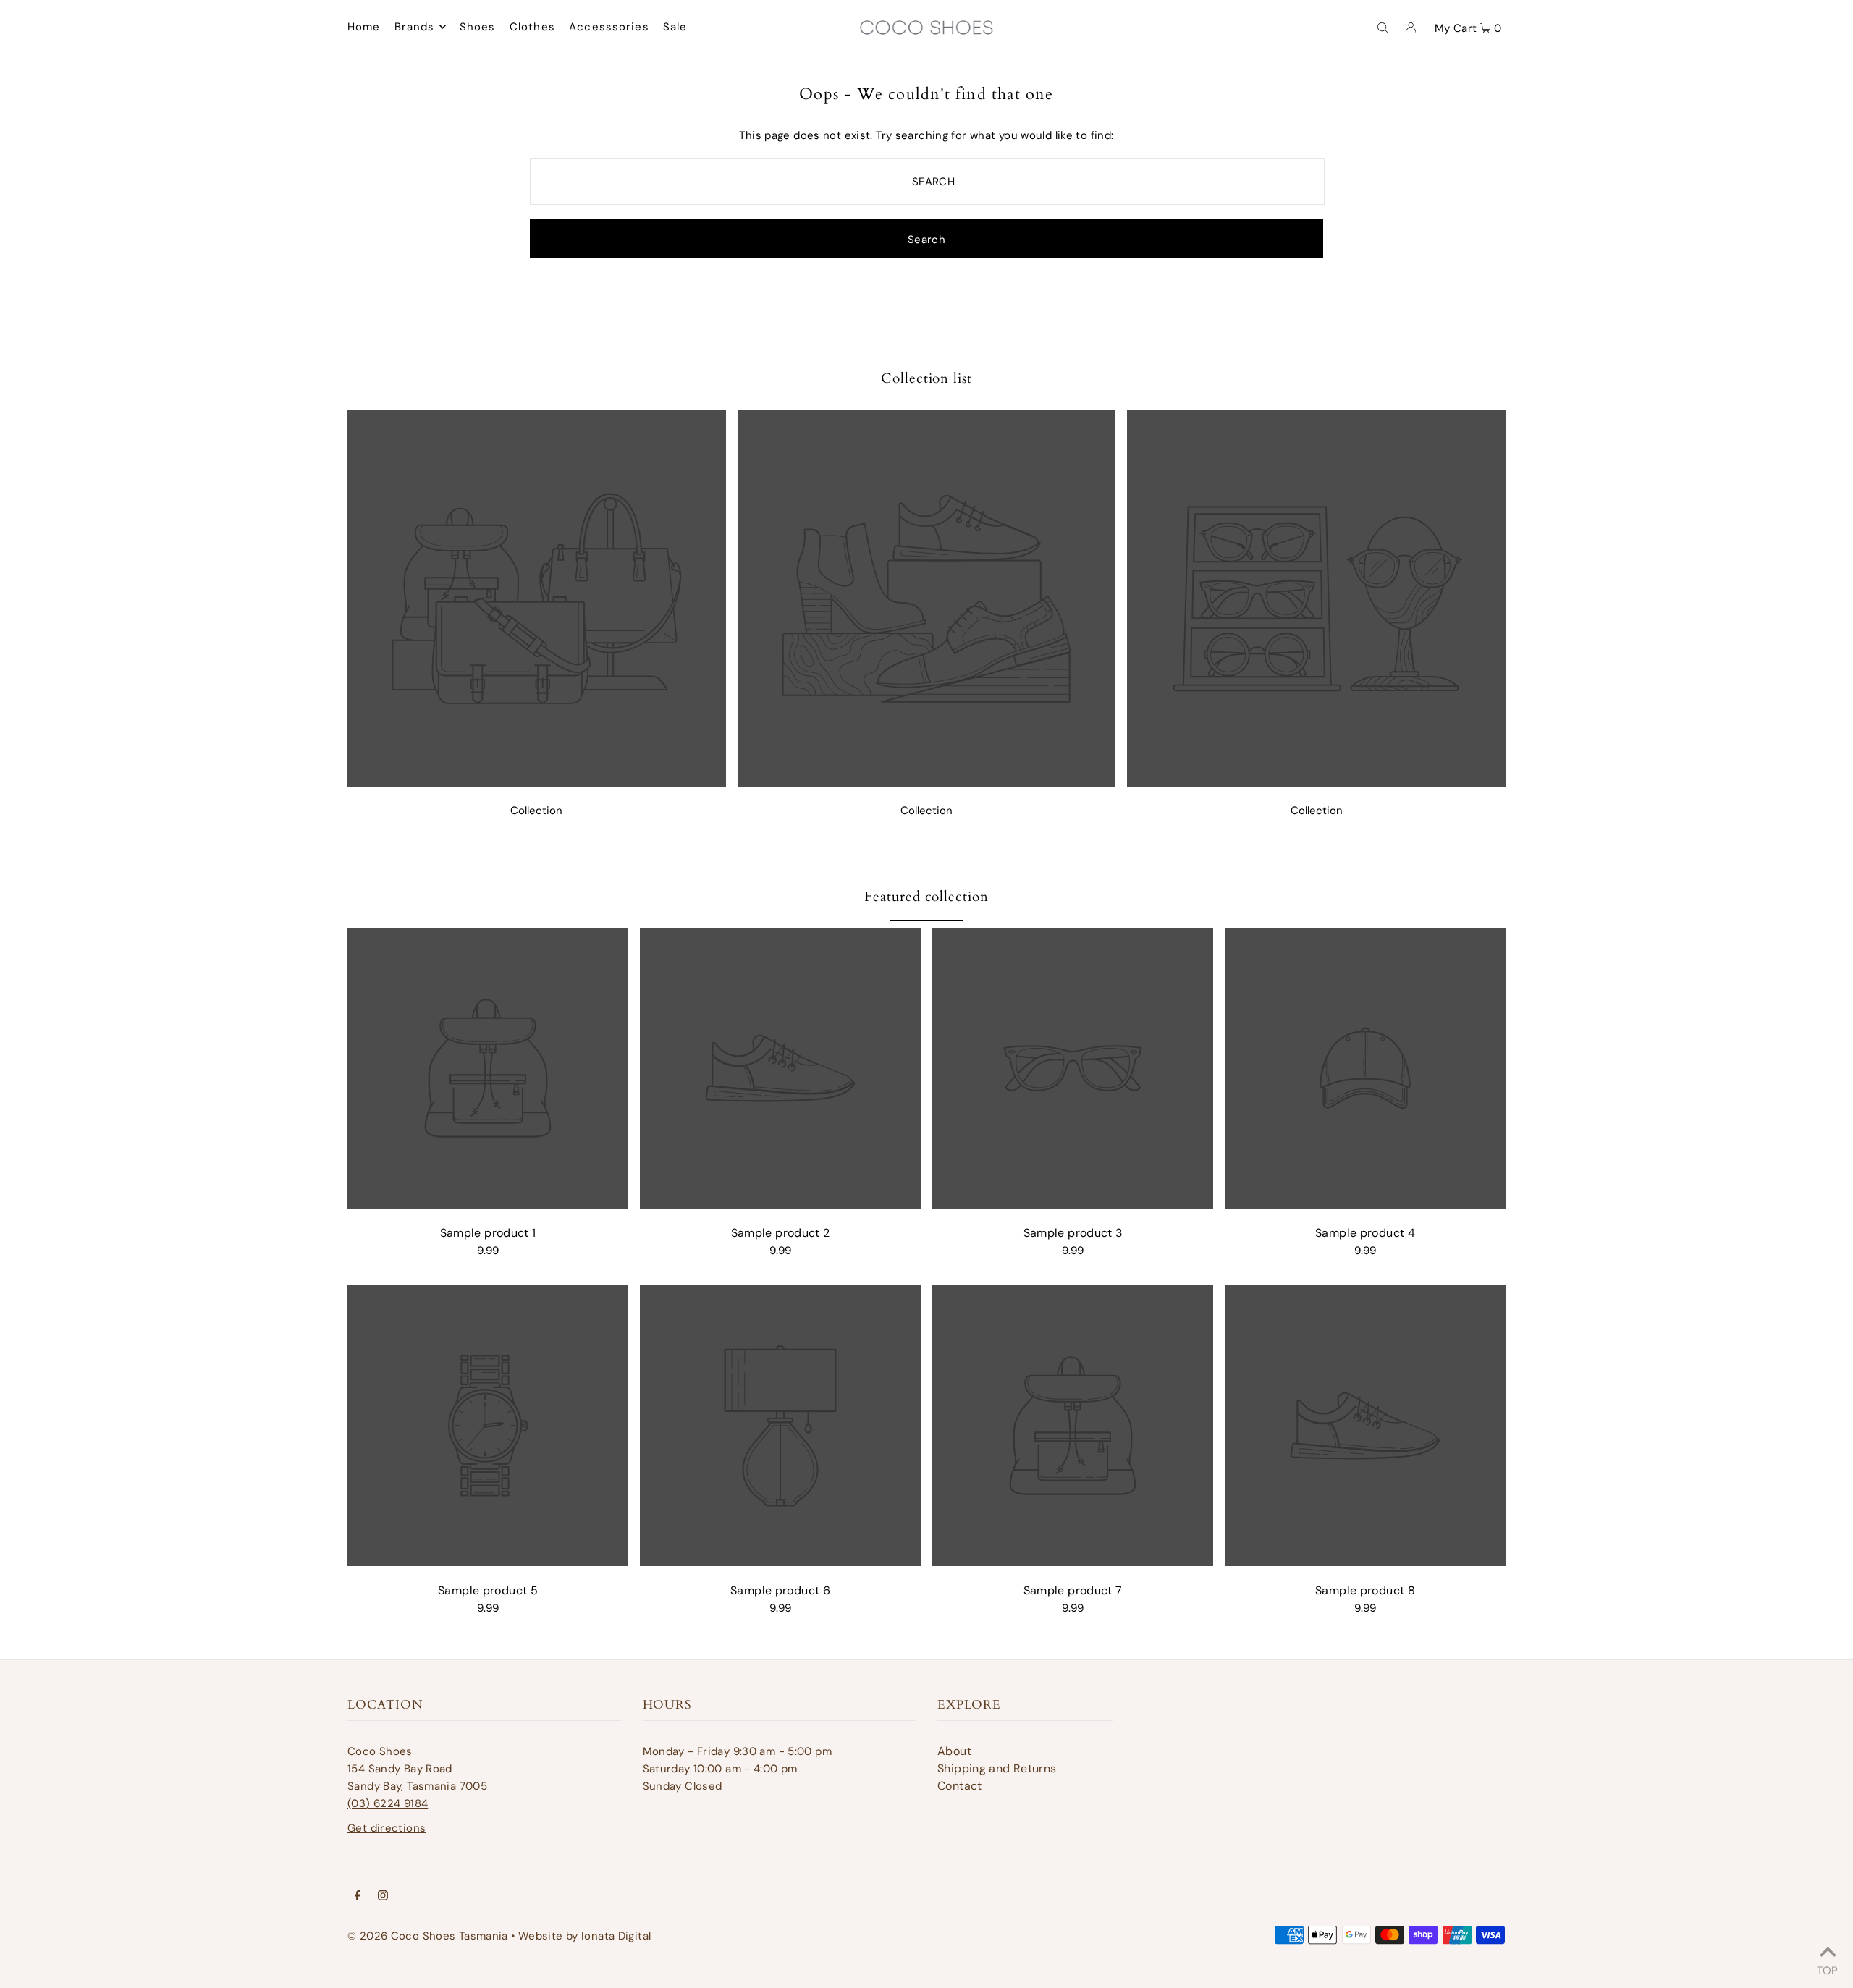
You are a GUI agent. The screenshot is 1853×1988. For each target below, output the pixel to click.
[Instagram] (383, 1897)
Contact (960, 1786)
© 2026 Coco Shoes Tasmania (428, 1936)
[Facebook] (358, 1897)
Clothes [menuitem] (532, 27)
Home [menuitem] (364, 27)
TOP (1827, 1968)
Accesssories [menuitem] (609, 27)
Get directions (387, 1828)
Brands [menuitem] (415, 27)
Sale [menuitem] (675, 27)
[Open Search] (1383, 27)
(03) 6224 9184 (388, 1803)
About (954, 1751)
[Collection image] (537, 783)
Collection (536, 811)
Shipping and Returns (997, 1768)
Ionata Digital (616, 1936)
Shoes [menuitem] (478, 27)
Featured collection (926, 897)
